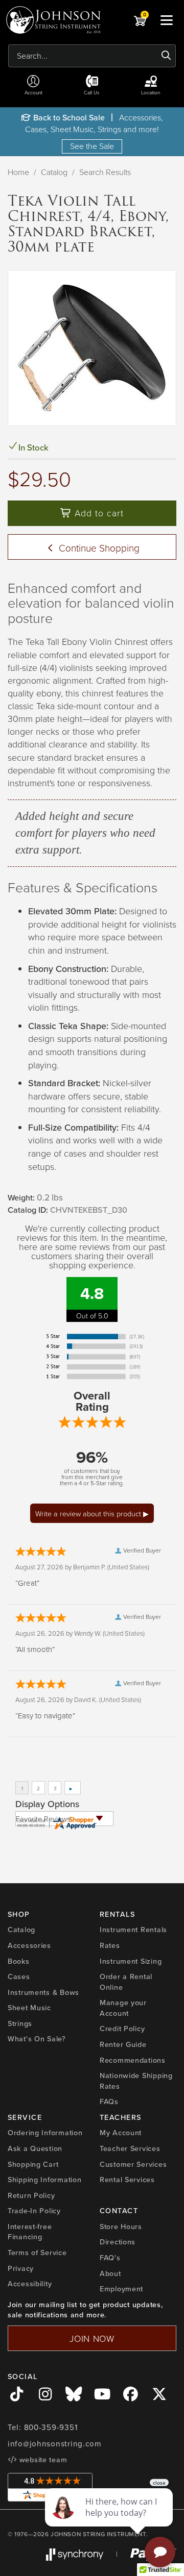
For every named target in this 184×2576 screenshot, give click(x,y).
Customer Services (133, 2164)
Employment (121, 2289)
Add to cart (98, 513)
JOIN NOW (92, 2338)
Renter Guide (123, 2044)
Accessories (29, 1945)
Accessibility (30, 2283)
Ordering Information (45, 2132)
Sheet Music (29, 2007)
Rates (110, 1945)
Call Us (92, 92)
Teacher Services (130, 2148)
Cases (19, 1976)
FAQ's (110, 2257)
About (110, 2273)
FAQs (109, 2101)
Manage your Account (123, 2008)
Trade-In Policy (34, 2210)
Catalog (54, 172)
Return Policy (31, 2195)
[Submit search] (166, 56)
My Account (121, 2132)
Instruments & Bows (43, 1992)
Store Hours (121, 2226)
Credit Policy (122, 2028)
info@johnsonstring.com (55, 2444)
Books (19, 1961)
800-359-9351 (51, 2427)
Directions (118, 2242)
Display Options (47, 1804)
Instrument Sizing (131, 1961)
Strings (20, 2023)
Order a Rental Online (126, 1982)
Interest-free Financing (30, 2232)
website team (42, 2459)
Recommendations (133, 2060)
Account (33, 92)
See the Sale (92, 146)
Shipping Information (44, 2179)
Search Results (105, 172)
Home (18, 172)
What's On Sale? (37, 2039)
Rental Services (127, 2179)
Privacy (21, 2268)
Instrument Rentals (133, 1929)
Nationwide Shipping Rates (136, 2081)
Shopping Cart (33, 2164)
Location (151, 92)
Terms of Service (37, 2252)
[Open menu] (167, 20)
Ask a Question (35, 2148)
